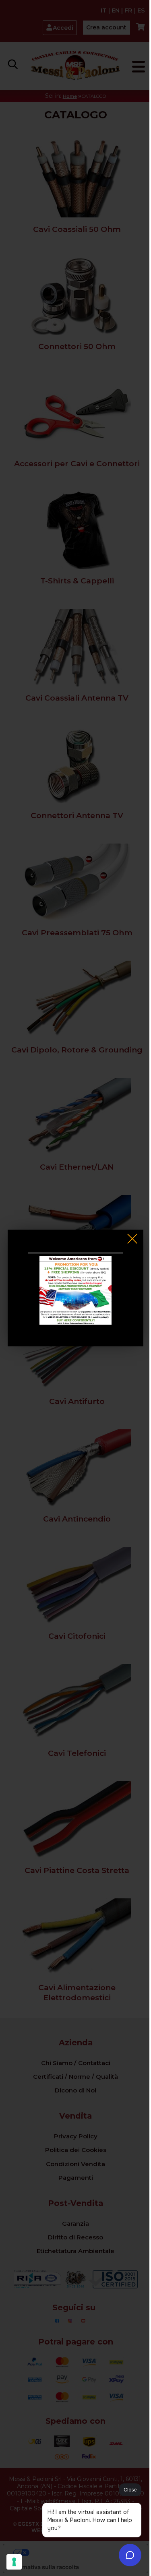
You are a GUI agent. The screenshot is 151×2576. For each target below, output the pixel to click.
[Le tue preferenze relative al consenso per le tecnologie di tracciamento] (14, 2562)
